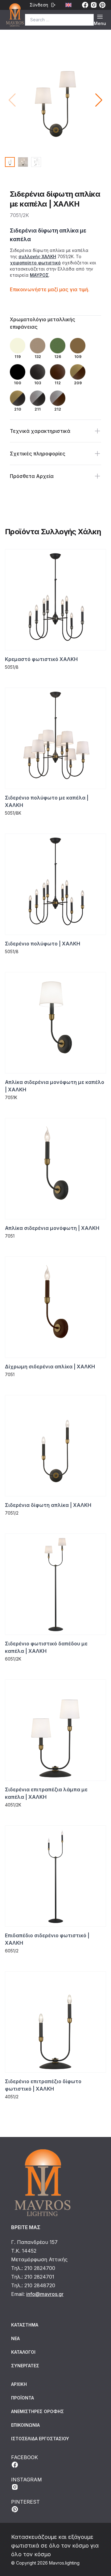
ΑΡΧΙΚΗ (19, 2384)
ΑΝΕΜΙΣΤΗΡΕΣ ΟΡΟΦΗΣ (37, 2411)
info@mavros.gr (45, 2294)
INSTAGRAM (27, 2480)
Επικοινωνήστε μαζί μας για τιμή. (50, 289)
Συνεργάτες (25, 2366)
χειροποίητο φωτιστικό (35, 263)
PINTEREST (25, 2502)
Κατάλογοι (23, 2352)
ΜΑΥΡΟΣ (39, 275)
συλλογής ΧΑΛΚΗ (37, 256)
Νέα (15, 2338)
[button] (99, 100)
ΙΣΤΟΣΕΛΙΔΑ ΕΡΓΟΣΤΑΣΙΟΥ (40, 2439)
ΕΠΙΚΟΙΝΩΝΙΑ (25, 2425)
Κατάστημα (25, 2325)
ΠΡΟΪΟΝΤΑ (23, 2398)
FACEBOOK (25, 2457)
